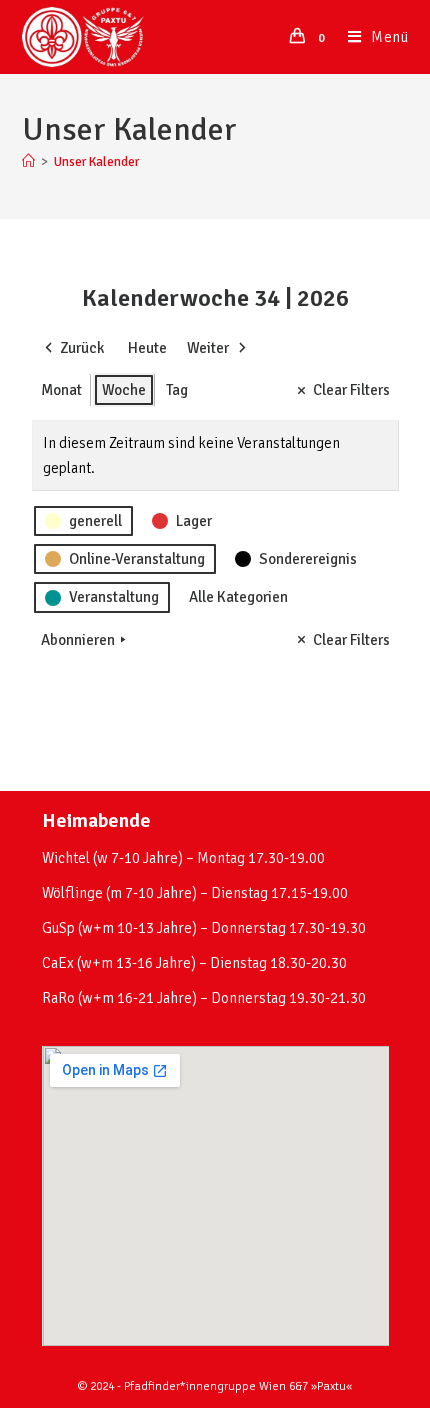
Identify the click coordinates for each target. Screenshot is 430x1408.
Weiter (208, 348)
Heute (147, 348)
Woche (124, 390)
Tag (177, 390)
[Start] (28, 162)
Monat (61, 390)
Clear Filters (351, 390)
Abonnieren (78, 640)
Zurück (82, 348)
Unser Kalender (96, 162)
